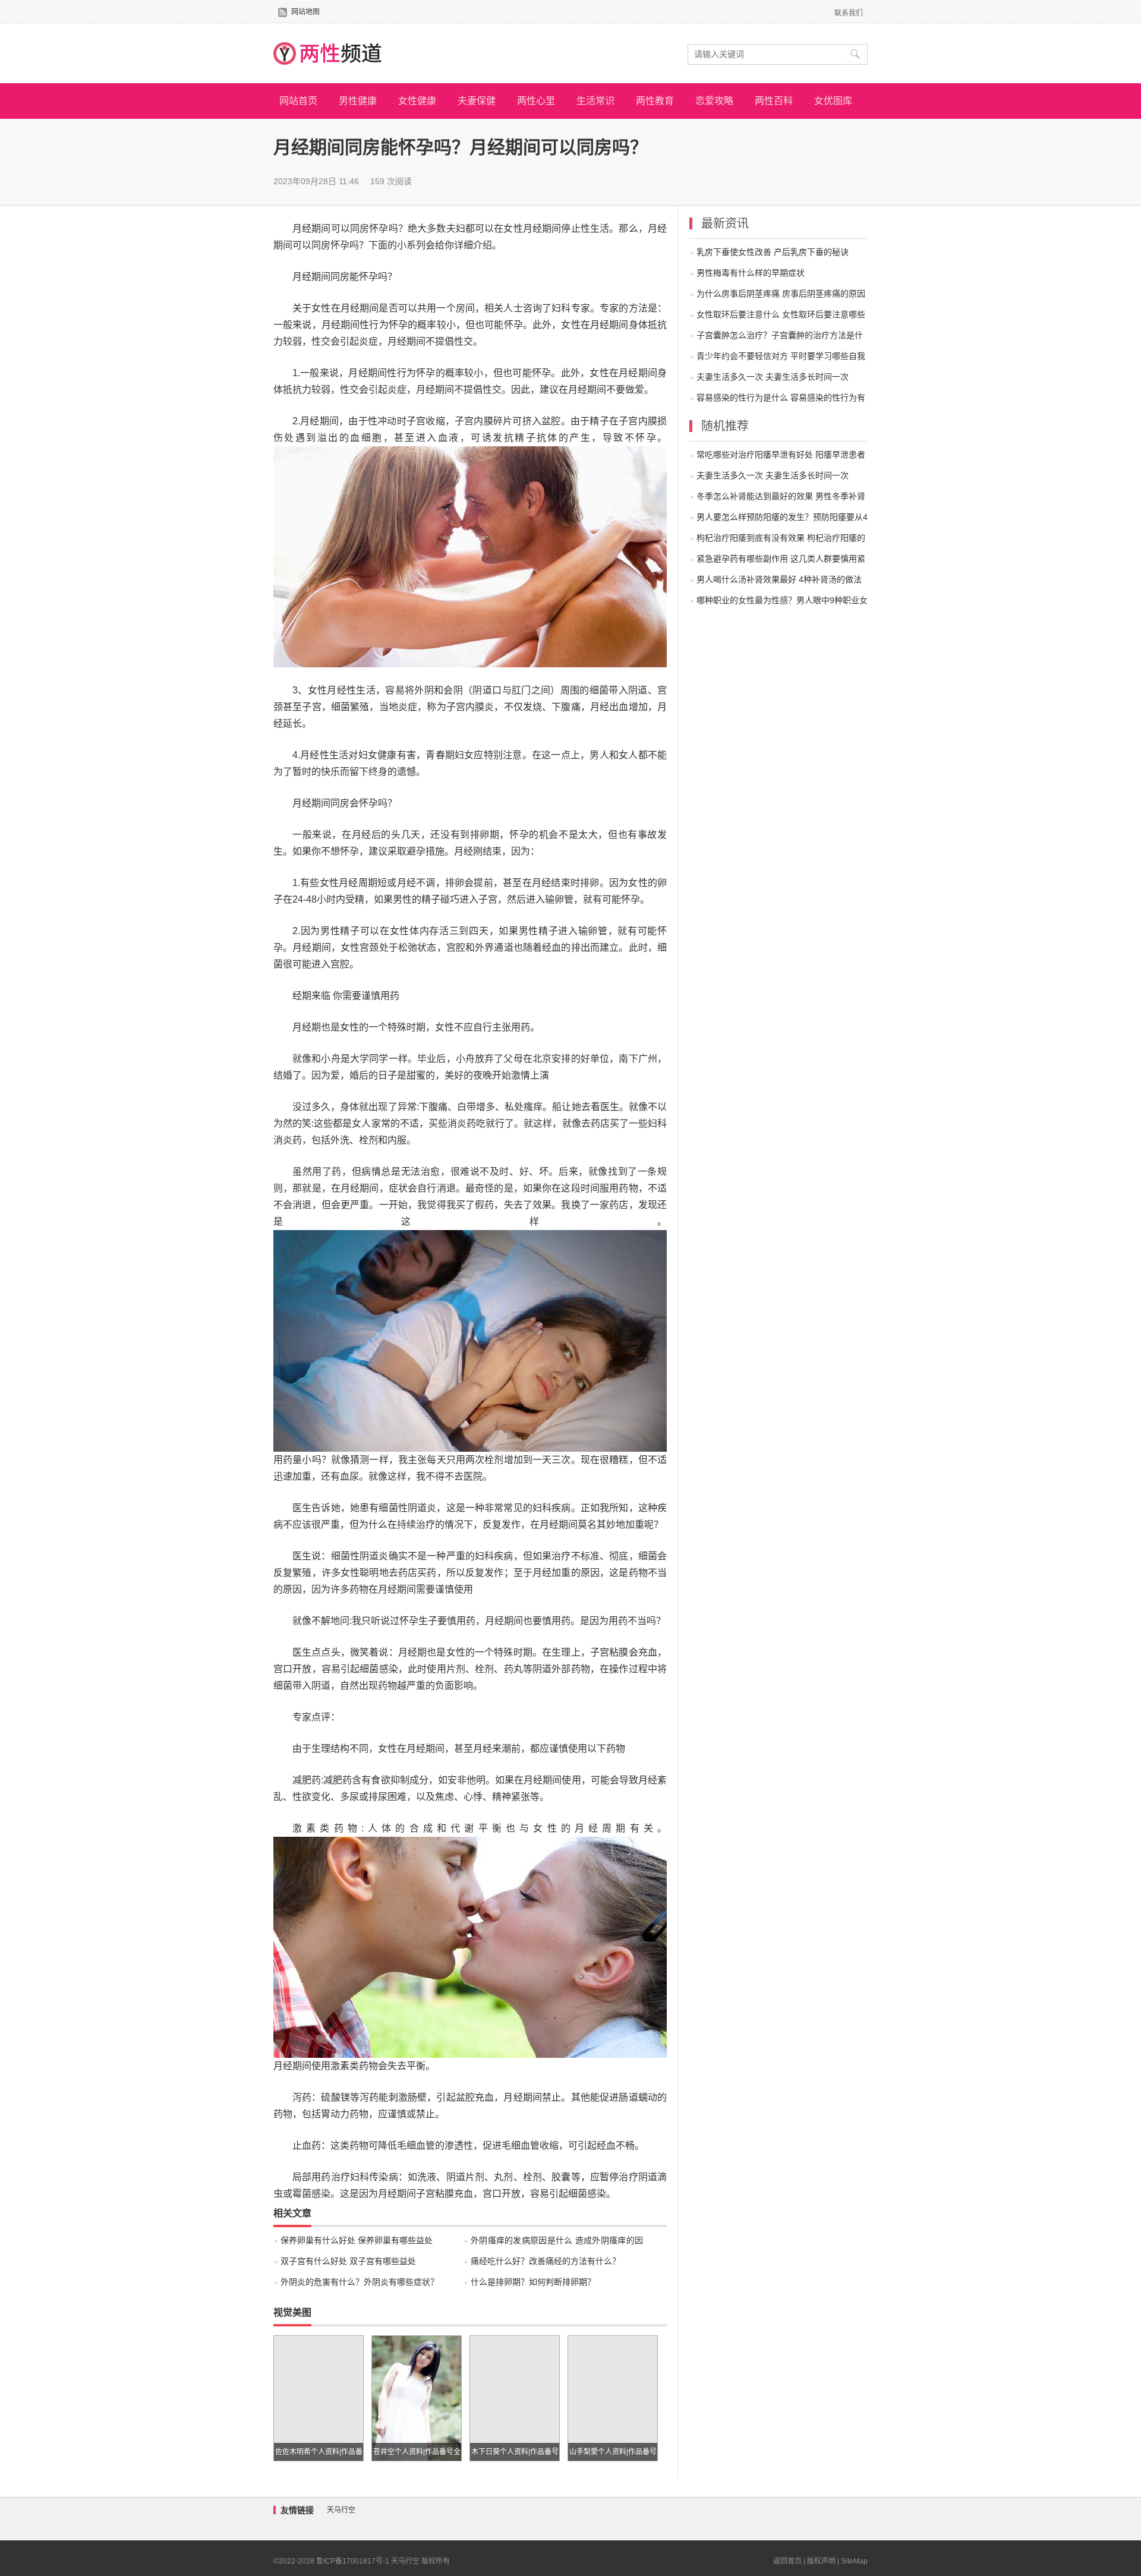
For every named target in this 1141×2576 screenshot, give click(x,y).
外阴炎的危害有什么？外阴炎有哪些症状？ (360, 2282)
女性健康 (417, 101)
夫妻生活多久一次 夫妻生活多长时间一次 (773, 377)
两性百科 (774, 101)
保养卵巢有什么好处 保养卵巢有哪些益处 (357, 2240)
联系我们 (849, 13)
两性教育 (655, 101)
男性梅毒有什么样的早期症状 (751, 273)
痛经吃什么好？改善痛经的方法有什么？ (546, 2261)
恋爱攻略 (714, 101)
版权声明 (821, 2561)
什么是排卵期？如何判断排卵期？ (533, 2282)
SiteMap (854, 2561)
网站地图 (305, 12)
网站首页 (298, 101)
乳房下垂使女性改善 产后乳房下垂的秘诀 (773, 252)
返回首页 (787, 2561)
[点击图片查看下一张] (470, 454)
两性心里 (536, 101)
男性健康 (358, 101)
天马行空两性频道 (327, 53)
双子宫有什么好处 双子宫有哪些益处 (348, 2261)
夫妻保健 (477, 101)
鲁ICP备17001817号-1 (353, 2561)
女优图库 (833, 101)
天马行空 (341, 2510)
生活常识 (595, 101)
